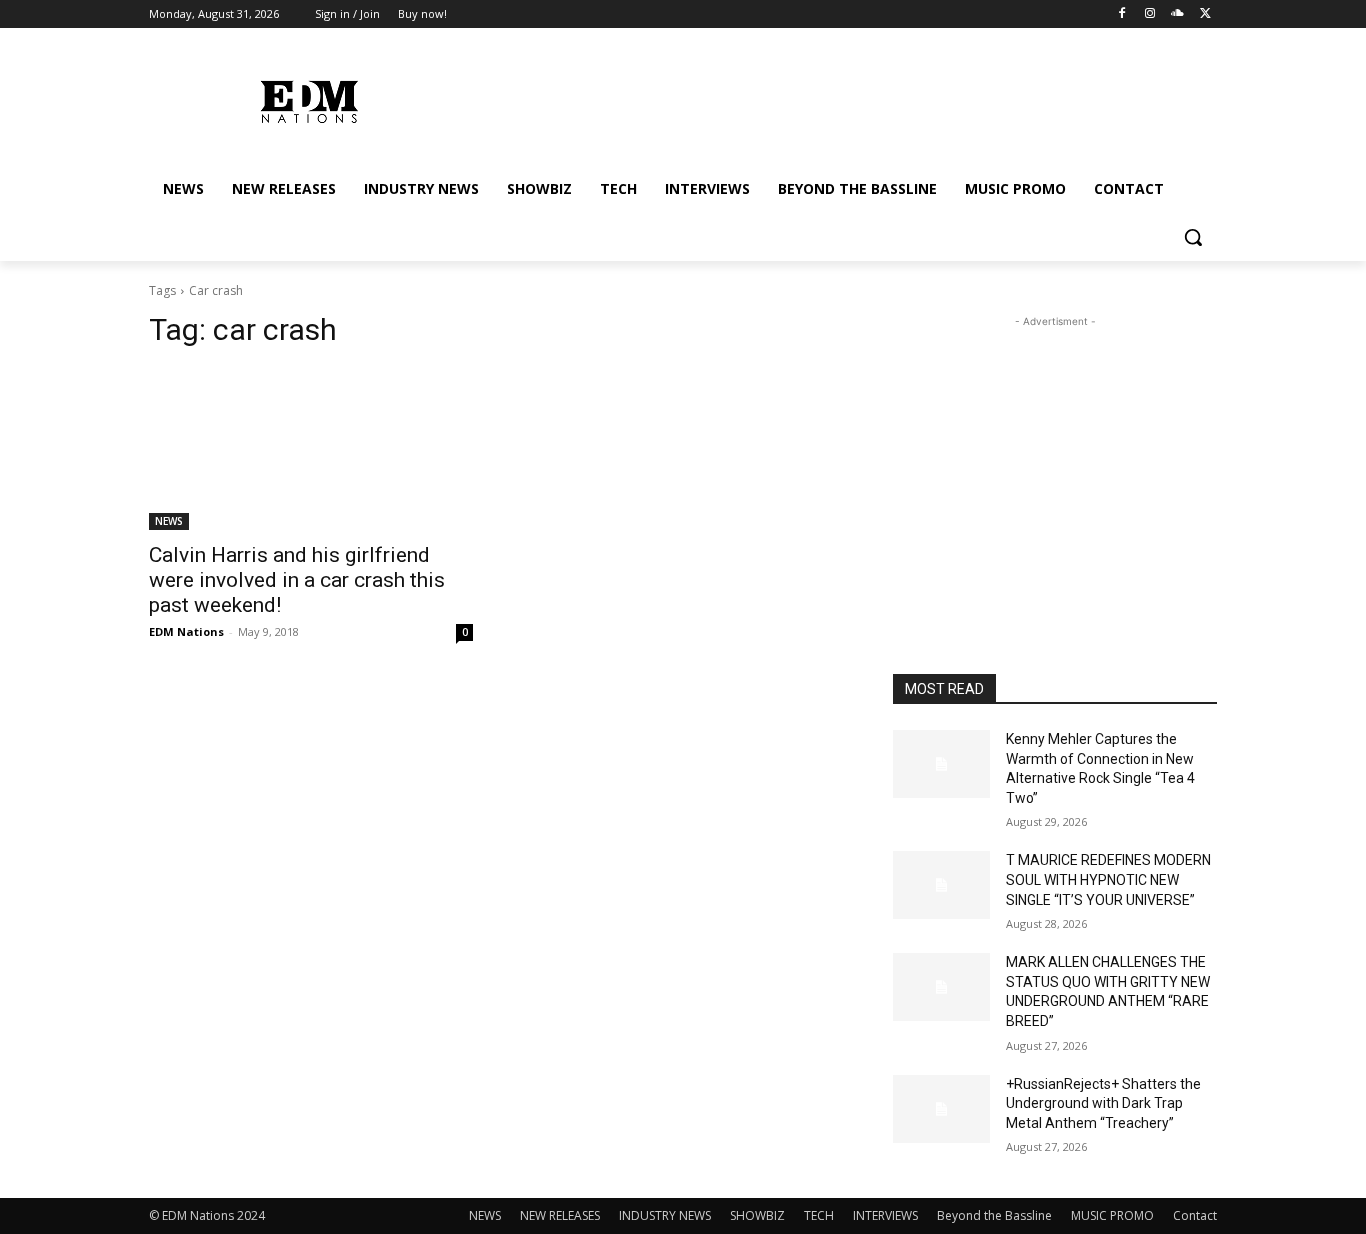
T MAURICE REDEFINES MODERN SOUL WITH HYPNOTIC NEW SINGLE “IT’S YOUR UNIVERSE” (1108, 879)
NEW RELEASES (560, 1215)
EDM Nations (186, 631)
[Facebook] (1122, 14)
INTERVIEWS (885, 1215)
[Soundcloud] (1177, 14)
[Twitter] (1205, 14)
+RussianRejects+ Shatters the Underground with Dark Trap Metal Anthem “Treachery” (1103, 1103)
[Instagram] (1150, 14)
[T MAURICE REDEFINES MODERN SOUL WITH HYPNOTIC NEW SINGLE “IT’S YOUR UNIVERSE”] (941, 885)
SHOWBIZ (757, 1215)
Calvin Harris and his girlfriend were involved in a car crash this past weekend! (297, 580)
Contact (1195, 1215)
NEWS (169, 521)
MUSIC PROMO (1112, 1215)
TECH (819, 1215)
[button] (1193, 237)
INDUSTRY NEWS (665, 1215)
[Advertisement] (1055, 457)
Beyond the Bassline (994, 1215)
